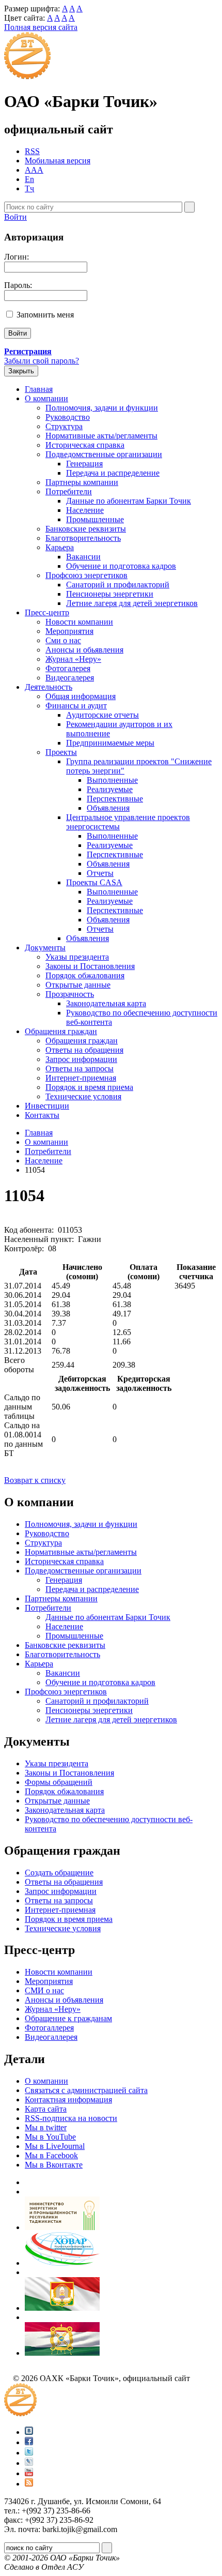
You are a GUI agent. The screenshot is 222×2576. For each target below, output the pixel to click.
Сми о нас (63, 640)
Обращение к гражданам (68, 2018)
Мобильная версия (58, 161)
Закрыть (21, 371)
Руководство (68, 417)
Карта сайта (46, 2109)
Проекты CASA (94, 882)
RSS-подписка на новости (71, 2118)
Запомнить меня (45, 315)
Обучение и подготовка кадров (121, 566)
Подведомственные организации (104, 454)
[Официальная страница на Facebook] (29, 2442)
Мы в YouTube (50, 2137)
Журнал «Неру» (73, 659)
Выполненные (112, 780)
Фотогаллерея (49, 2028)
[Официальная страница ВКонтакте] (29, 2432)
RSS (32, 151)
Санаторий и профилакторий (118, 585)
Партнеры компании (82, 482)
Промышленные (95, 519)
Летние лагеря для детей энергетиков (132, 603)
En (29, 179)
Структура (64, 426)
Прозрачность (70, 994)
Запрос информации (81, 1059)
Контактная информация (68, 2100)
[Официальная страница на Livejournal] (29, 2463)
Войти (15, 217)
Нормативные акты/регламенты (101, 436)
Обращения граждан (61, 1031)
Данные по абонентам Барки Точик (129, 501)
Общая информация (81, 696)
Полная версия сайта (41, 27)
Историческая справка (85, 445)
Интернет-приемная (81, 1078)
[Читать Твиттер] (29, 2453)
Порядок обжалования (85, 975)
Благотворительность (83, 538)
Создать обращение (59, 1873)
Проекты (61, 752)
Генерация (84, 464)
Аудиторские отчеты (102, 715)
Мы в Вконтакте (54, 2165)
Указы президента (77, 957)
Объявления (108, 808)
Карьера (60, 547)
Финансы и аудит (76, 706)
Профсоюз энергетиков (86, 575)
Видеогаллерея (51, 2037)
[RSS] (29, 2484)
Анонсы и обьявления (84, 650)
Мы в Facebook (51, 2155)
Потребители (69, 491)
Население (85, 510)
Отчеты (100, 873)
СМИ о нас (44, 1990)
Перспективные (115, 799)
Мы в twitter (46, 2127)
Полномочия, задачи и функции (102, 408)
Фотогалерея (68, 668)
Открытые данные (78, 985)
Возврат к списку (35, 1480)
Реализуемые (110, 789)
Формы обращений (59, 1782)
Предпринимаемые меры (110, 743)
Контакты (42, 1115)
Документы (45, 948)
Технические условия (83, 1096)
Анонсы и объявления (64, 2000)
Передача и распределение (113, 473)
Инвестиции (47, 1106)
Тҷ (29, 188)
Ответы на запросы (80, 1069)
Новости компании (79, 622)
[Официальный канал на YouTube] (29, 2473)
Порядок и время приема (89, 1087)
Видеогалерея (70, 678)
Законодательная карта (106, 1003)
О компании (46, 398)
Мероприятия (69, 631)
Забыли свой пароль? (42, 361)
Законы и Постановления (90, 966)
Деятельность (49, 687)
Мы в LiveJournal (55, 2146)
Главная (39, 389)
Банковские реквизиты (86, 529)
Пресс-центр (47, 612)
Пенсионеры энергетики (110, 594)
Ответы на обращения (84, 1050)
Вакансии (83, 557)
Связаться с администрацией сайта (86, 2090)
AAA (34, 170)
